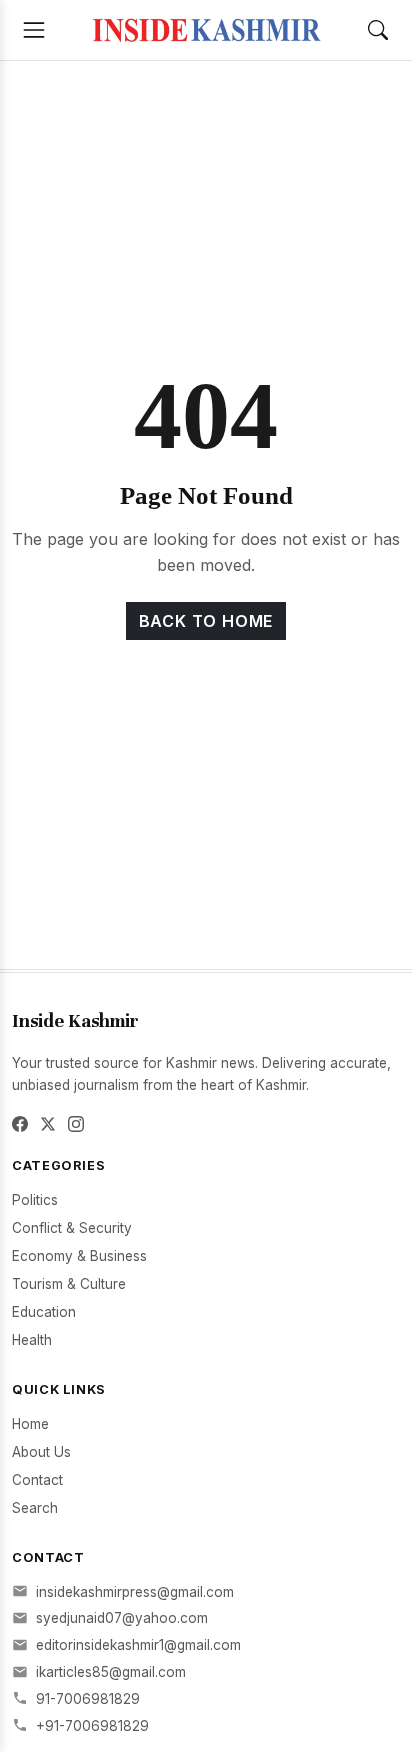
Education (44, 1312)
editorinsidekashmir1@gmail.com (138, 1645)
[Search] (378, 30)
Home (30, 1424)
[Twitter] (48, 1124)
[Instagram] (76, 1124)
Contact (37, 1480)
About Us (41, 1452)
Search (35, 1508)
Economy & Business (79, 1256)
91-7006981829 (88, 1699)
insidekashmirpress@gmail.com (135, 1592)
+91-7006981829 (92, 1726)
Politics (35, 1200)
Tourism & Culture (69, 1284)
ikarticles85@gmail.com (111, 1672)
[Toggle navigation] (34, 30)
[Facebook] (20, 1124)
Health (32, 1340)
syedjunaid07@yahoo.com (122, 1618)
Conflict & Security (72, 1228)
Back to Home (206, 621)
